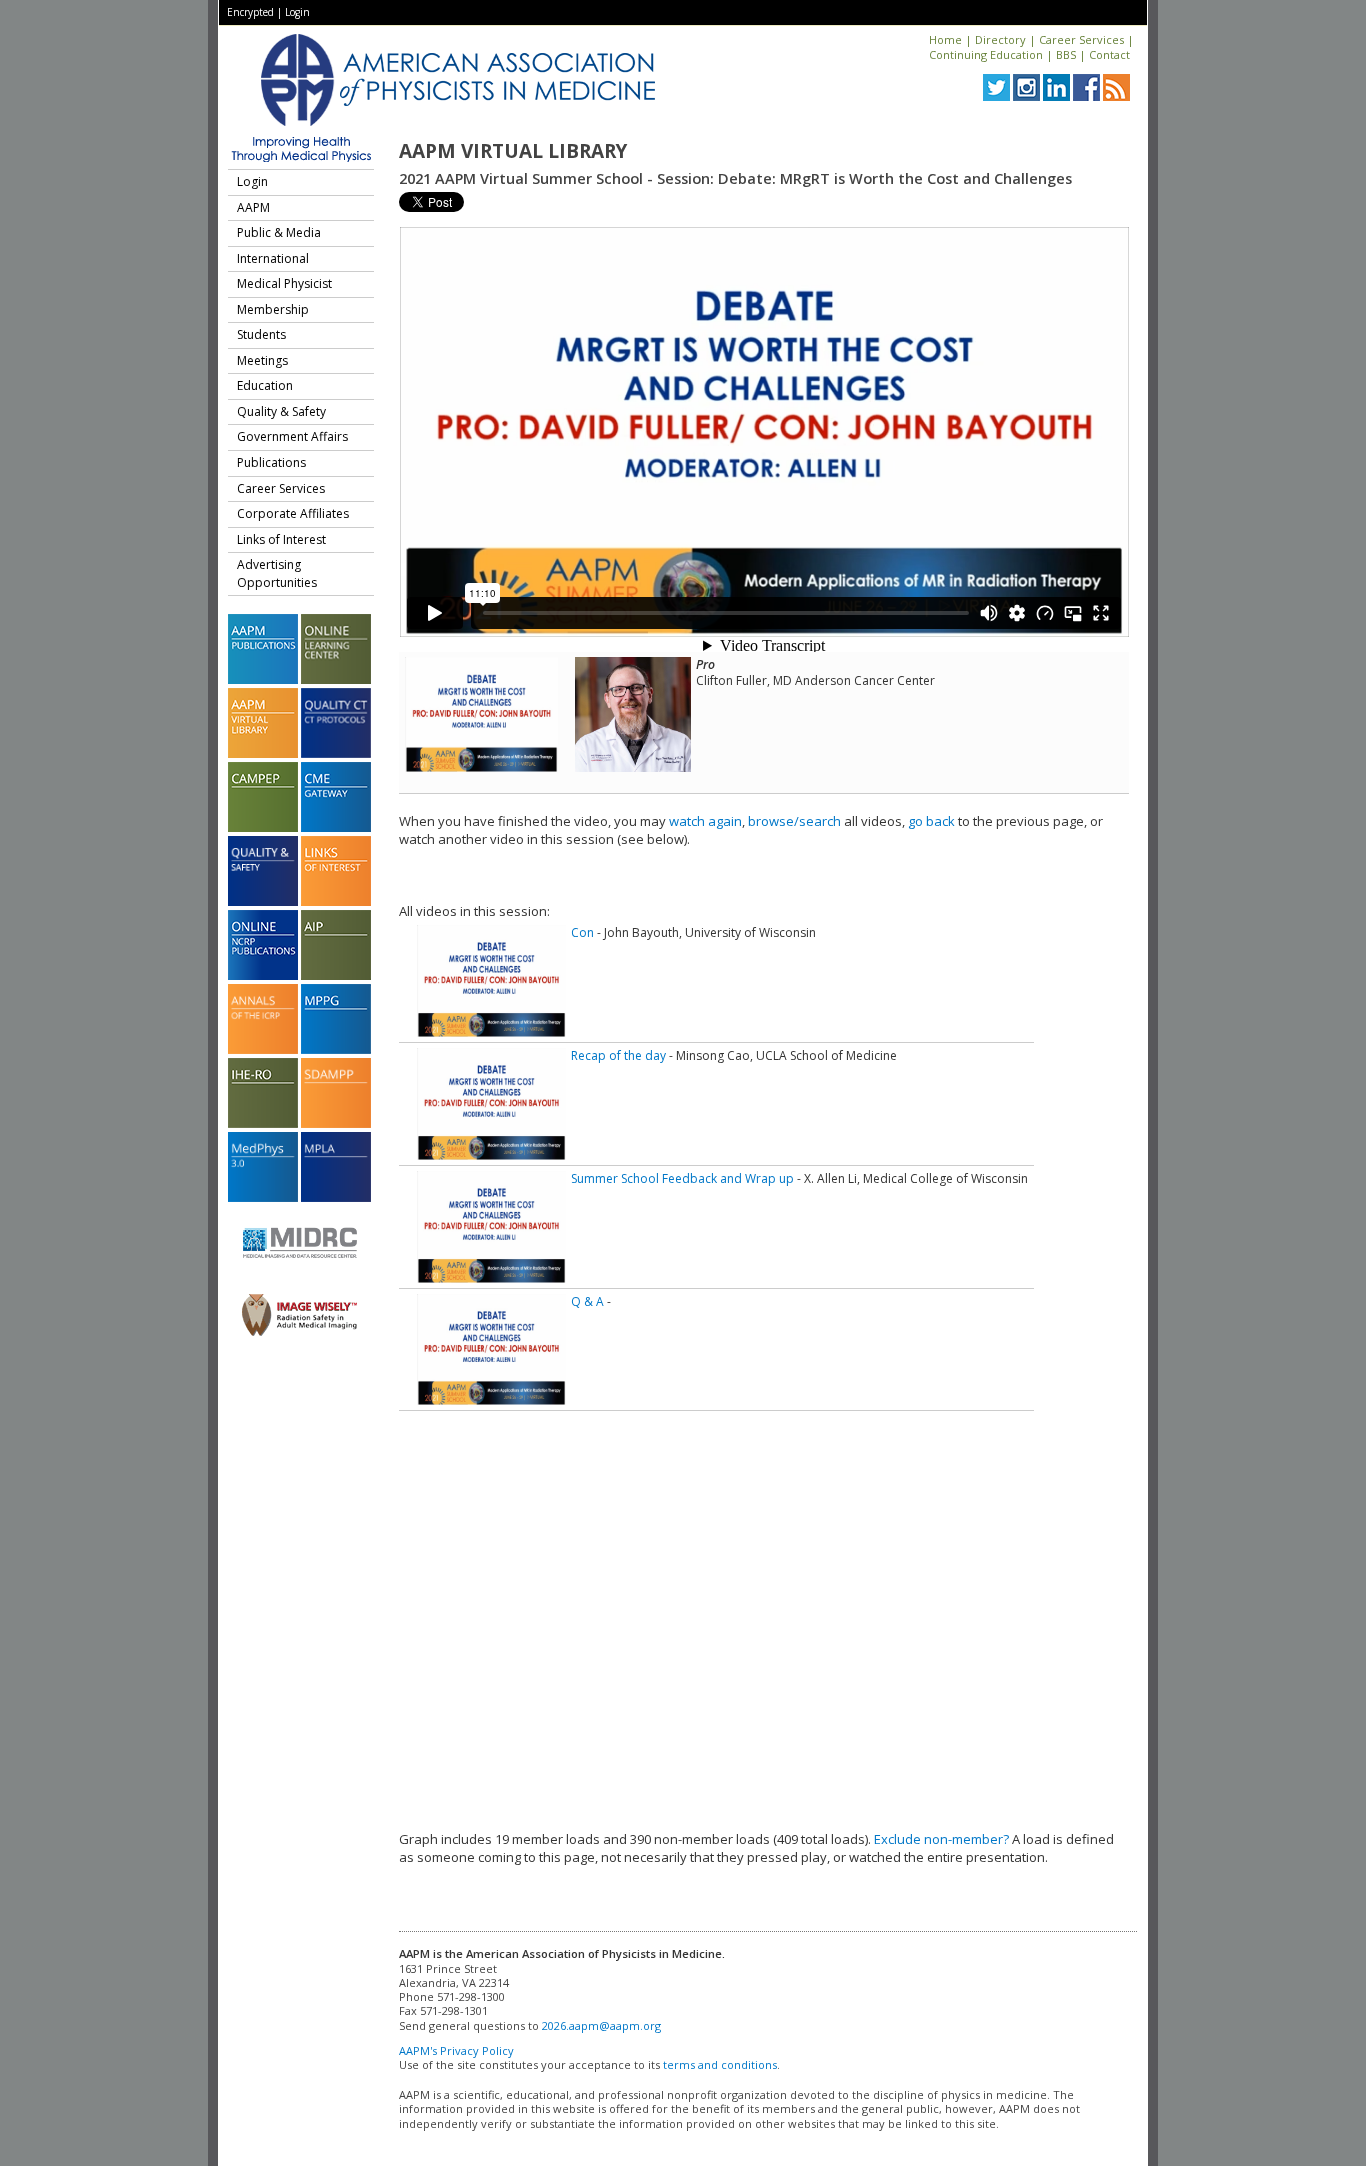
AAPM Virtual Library (513, 151)
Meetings (262, 360)
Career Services (1081, 39)
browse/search (794, 821)
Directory (1000, 39)
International (273, 258)
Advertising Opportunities (277, 573)
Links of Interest (281, 539)
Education (265, 385)
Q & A (587, 1301)
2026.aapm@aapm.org (601, 2025)
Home (945, 39)
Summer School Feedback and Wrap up (682, 1178)
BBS (1066, 54)
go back (931, 821)
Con (582, 932)
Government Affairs (292, 436)
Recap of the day (618, 1055)
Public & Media (279, 232)
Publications (271, 462)
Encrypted (250, 12)
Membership (273, 309)
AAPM (253, 207)
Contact (1109, 54)
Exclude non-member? (941, 1839)
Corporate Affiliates (293, 513)
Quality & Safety (281, 411)
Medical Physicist (284, 283)
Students (261, 334)
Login (297, 12)
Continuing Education (986, 54)
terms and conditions (720, 2064)
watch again (705, 821)
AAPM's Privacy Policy (456, 2050)
